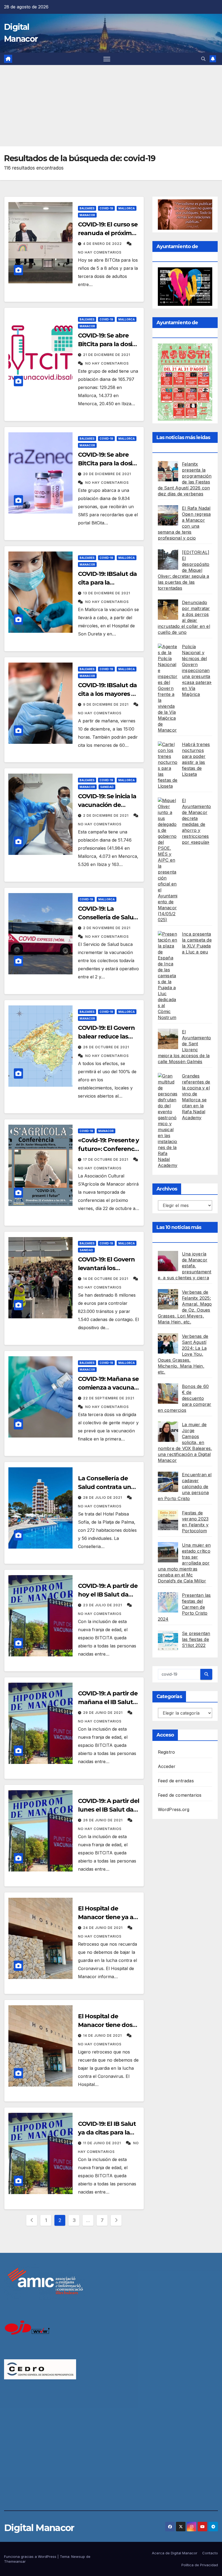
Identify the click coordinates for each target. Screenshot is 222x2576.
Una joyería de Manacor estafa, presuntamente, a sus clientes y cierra (185, 1266)
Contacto (210, 2553)
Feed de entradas (176, 1781)
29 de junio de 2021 (103, 1713)
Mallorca (127, 208)
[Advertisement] (111, 106)
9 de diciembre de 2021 (106, 704)
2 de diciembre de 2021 (106, 815)
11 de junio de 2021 (103, 2143)
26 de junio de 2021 (103, 1820)
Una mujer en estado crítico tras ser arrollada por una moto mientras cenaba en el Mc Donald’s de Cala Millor (184, 1563)
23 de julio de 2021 (103, 1605)
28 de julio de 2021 (103, 1498)
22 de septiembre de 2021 (109, 1398)
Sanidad (107, 787)
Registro (166, 1752)
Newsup (78, 2556)
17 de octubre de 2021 (106, 1159)
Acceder (167, 1766)
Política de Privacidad (200, 2565)
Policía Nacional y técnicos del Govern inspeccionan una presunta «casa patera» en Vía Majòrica (197, 670)
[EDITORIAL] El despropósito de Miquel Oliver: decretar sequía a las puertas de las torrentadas (184, 570)
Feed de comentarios (180, 1795)
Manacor (87, 215)
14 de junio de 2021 (103, 2035)
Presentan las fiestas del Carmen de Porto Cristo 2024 (184, 1607)
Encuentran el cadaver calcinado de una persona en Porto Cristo (185, 1487)
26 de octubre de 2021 (106, 1047)
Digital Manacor (39, 2528)
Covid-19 (106, 208)
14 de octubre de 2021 (106, 1279)
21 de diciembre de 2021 (107, 355)
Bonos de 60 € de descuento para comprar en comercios (185, 1398)
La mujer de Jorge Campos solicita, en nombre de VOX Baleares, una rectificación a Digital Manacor (185, 1442)
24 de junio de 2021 (103, 1928)
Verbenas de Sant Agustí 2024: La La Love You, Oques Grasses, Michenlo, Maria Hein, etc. (183, 1354)
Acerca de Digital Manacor (175, 2553)
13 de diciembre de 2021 (107, 593)
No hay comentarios (100, 252)
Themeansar (15, 2561)
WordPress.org (174, 1809)
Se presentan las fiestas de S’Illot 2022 (196, 1639)
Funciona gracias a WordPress (31, 2556)
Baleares (87, 208)
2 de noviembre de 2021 (107, 928)
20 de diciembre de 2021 (107, 474)
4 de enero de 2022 (103, 244)
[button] (203, 59)
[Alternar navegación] (107, 59)
